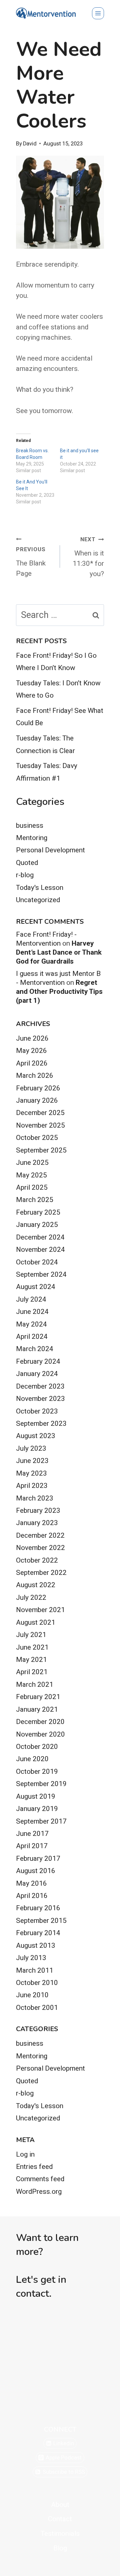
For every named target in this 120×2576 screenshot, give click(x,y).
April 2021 (32, 1672)
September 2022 (41, 1573)
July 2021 (31, 1635)
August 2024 (36, 1287)
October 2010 (37, 1983)
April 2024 (32, 1336)
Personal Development (50, 850)
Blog (60, 2548)
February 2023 (38, 1510)
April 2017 (32, 1846)
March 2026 (35, 1075)
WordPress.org (39, 2191)
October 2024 (37, 1262)
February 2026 (38, 1088)
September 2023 (41, 1423)
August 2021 (36, 1622)
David (30, 144)
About (60, 2505)
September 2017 (41, 1821)
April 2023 (32, 1486)
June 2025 (32, 1162)
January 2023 (37, 1523)
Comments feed (40, 2179)
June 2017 (32, 1834)
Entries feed (34, 2167)
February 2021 (38, 1697)
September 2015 (41, 1921)
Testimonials (60, 2533)
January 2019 (37, 1809)
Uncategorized (38, 900)
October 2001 (37, 2008)
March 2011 (35, 1970)
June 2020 (32, 1759)
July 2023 (31, 1448)
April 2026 (32, 1063)
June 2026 (32, 1038)
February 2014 (38, 1933)
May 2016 (31, 1883)
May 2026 (31, 1051)
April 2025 (32, 1187)
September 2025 (41, 1150)
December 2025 (40, 1113)
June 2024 (32, 1312)
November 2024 (40, 1249)
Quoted (27, 863)
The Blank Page (31, 562)
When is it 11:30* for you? (88, 557)
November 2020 (40, 1734)
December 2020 (40, 1722)
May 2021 (31, 1660)
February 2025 (38, 1212)
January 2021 (37, 1709)
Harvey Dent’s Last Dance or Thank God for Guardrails (59, 952)
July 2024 (31, 1299)
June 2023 (32, 1461)
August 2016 (36, 1871)
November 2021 (40, 1610)
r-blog (25, 875)
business (30, 825)
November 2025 (40, 1125)
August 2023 (36, 1436)
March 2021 (35, 1684)
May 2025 (31, 1175)
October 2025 (37, 1138)
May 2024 (31, 1324)
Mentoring (32, 838)
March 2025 (35, 1200)
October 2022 (37, 1560)
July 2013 (31, 1958)
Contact (60, 2519)
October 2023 (37, 1411)
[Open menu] (98, 13)
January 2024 (37, 1374)
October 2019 (37, 1771)
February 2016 (38, 1908)
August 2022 (36, 1585)
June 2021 (32, 1647)
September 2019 (41, 1784)
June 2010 (32, 1995)
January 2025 (37, 1225)
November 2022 (40, 1548)
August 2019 (36, 1796)
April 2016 (32, 1896)
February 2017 (38, 1858)
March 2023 (35, 1498)
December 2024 (40, 1237)
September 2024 (41, 1274)
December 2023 (40, 1386)
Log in (25, 2154)
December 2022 (40, 1535)
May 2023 (31, 1473)
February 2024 (38, 1361)
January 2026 (37, 1100)
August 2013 (36, 1945)
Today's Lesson (40, 888)
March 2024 (35, 1349)
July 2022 (31, 1597)
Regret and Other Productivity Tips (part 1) (59, 991)
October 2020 (37, 1747)
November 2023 (40, 1399)
